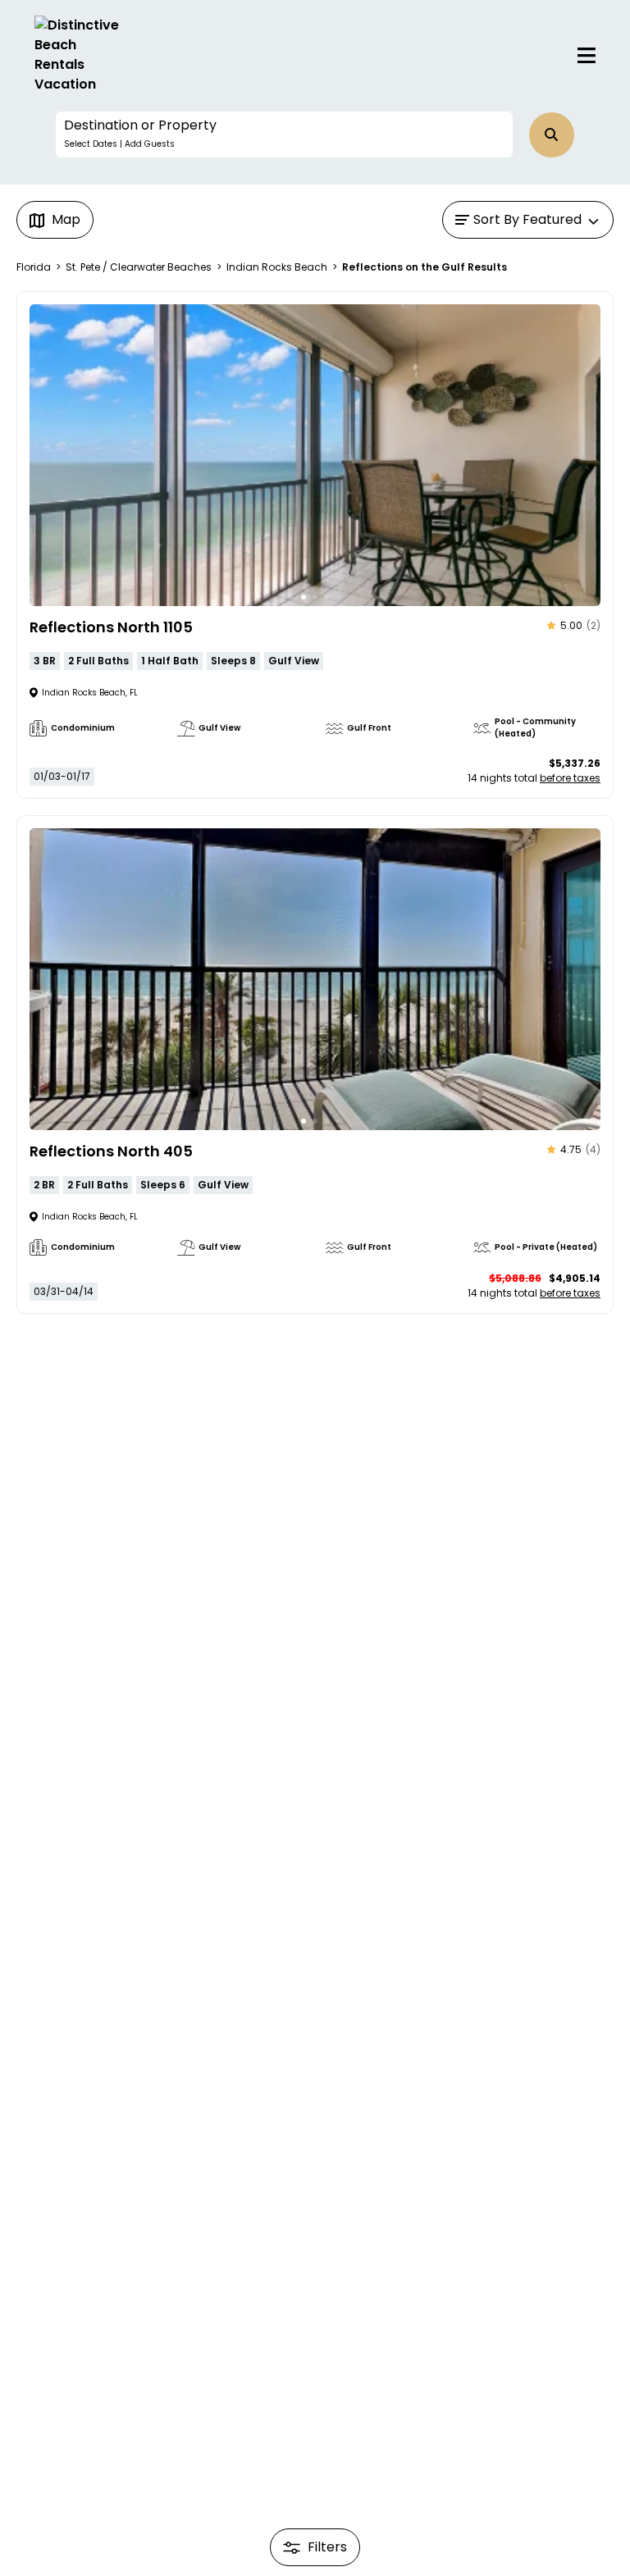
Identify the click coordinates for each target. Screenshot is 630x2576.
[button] (284, 134)
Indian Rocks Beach (277, 267)
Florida (34, 267)
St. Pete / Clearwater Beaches (139, 267)
